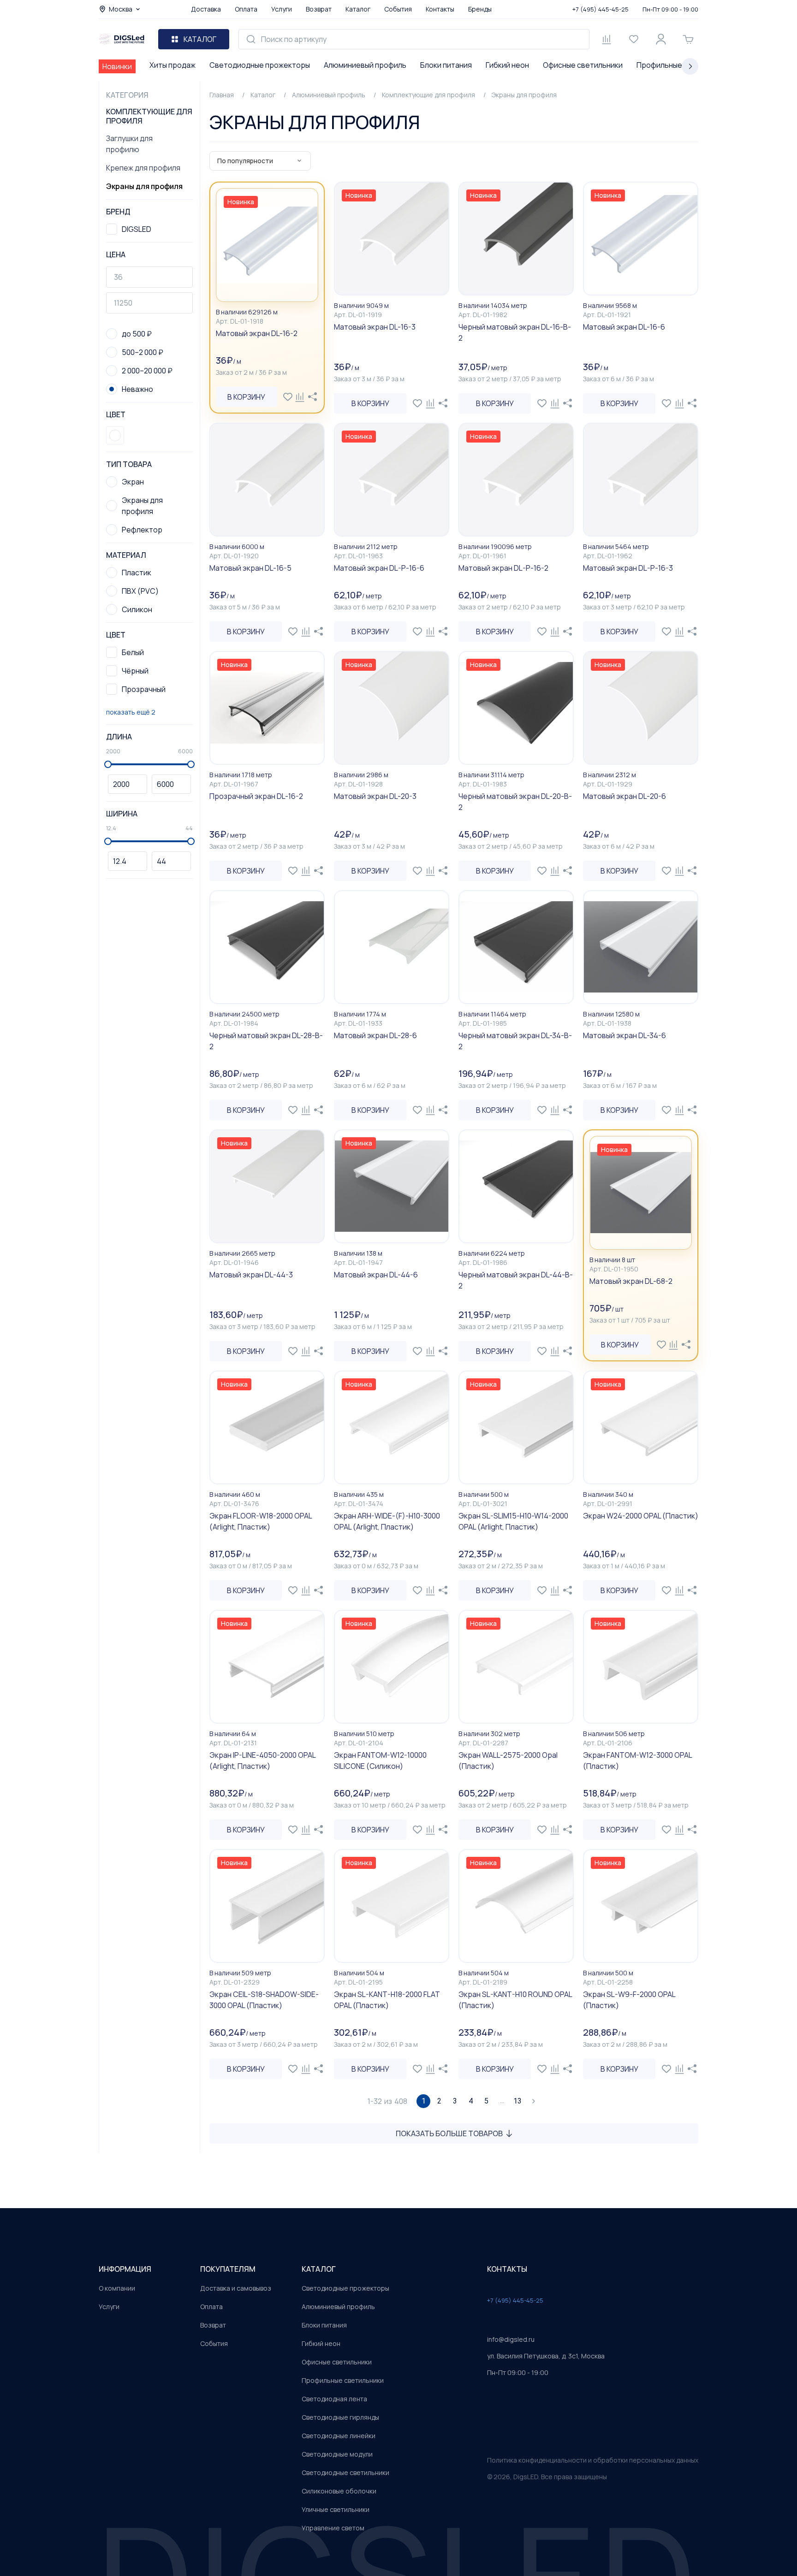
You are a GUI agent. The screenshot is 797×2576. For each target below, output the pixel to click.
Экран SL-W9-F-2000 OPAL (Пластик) (629, 2000)
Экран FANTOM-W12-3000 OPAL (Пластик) (637, 1761)
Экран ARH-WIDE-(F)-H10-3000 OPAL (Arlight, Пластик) (387, 1521)
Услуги (282, 9)
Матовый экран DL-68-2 (631, 1281)
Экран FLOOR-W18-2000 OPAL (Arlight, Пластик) (261, 1521)
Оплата (246, 9)
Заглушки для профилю (129, 144)
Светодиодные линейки (339, 2436)
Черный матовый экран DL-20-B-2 (515, 802)
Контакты (440, 9)
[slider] (108, 764)
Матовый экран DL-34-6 (625, 1035)
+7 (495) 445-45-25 (601, 9)
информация (125, 2269)
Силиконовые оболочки (339, 2491)
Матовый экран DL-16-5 (250, 568)
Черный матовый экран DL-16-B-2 (515, 332)
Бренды (480, 9)
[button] (115, 435)
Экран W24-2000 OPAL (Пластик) (641, 1516)
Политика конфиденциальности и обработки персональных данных (593, 2460)
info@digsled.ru (511, 2339)
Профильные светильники (343, 2380)
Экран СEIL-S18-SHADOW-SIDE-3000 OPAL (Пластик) (264, 2000)
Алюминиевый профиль (365, 65)
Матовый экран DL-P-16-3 (628, 568)
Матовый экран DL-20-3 (375, 796)
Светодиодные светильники (345, 2473)
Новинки (117, 66)
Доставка (206, 9)
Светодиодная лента (334, 2399)
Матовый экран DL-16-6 (624, 327)
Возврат (319, 9)
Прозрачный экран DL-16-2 (256, 796)
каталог (319, 2269)
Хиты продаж (172, 65)
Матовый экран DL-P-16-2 (503, 568)
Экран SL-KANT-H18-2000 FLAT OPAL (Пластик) (387, 2000)
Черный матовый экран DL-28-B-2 (266, 1041)
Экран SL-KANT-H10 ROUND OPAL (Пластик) (515, 2000)
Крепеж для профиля (143, 168)
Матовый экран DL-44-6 (376, 1275)
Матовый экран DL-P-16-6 (379, 568)
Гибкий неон (507, 65)
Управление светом (333, 2528)
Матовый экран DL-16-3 (375, 327)
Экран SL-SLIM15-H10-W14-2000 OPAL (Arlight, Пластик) (513, 1521)
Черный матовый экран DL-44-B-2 (516, 1280)
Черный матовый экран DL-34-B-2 (515, 1041)
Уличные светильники (336, 2509)
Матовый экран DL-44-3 (251, 1275)
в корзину (246, 397)
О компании (117, 2288)
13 (517, 2101)
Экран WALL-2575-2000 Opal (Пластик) (508, 1761)
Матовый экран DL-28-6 (375, 1035)
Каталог (358, 9)
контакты (507, 2269)
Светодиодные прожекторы (260, 65)
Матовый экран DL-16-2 (257, 333)
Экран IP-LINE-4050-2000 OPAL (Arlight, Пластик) (262, 1761)
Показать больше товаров (449, 2133)
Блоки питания (446, 65)
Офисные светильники (583, 65)
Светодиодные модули (337, 2454)
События (398, 9)
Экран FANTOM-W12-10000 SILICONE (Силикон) (380, 1761)
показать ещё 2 (131, 712)
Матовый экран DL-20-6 (625, 796)
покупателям (228, 2269)
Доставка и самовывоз (236, 2288)
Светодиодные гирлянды (340, 2417)
